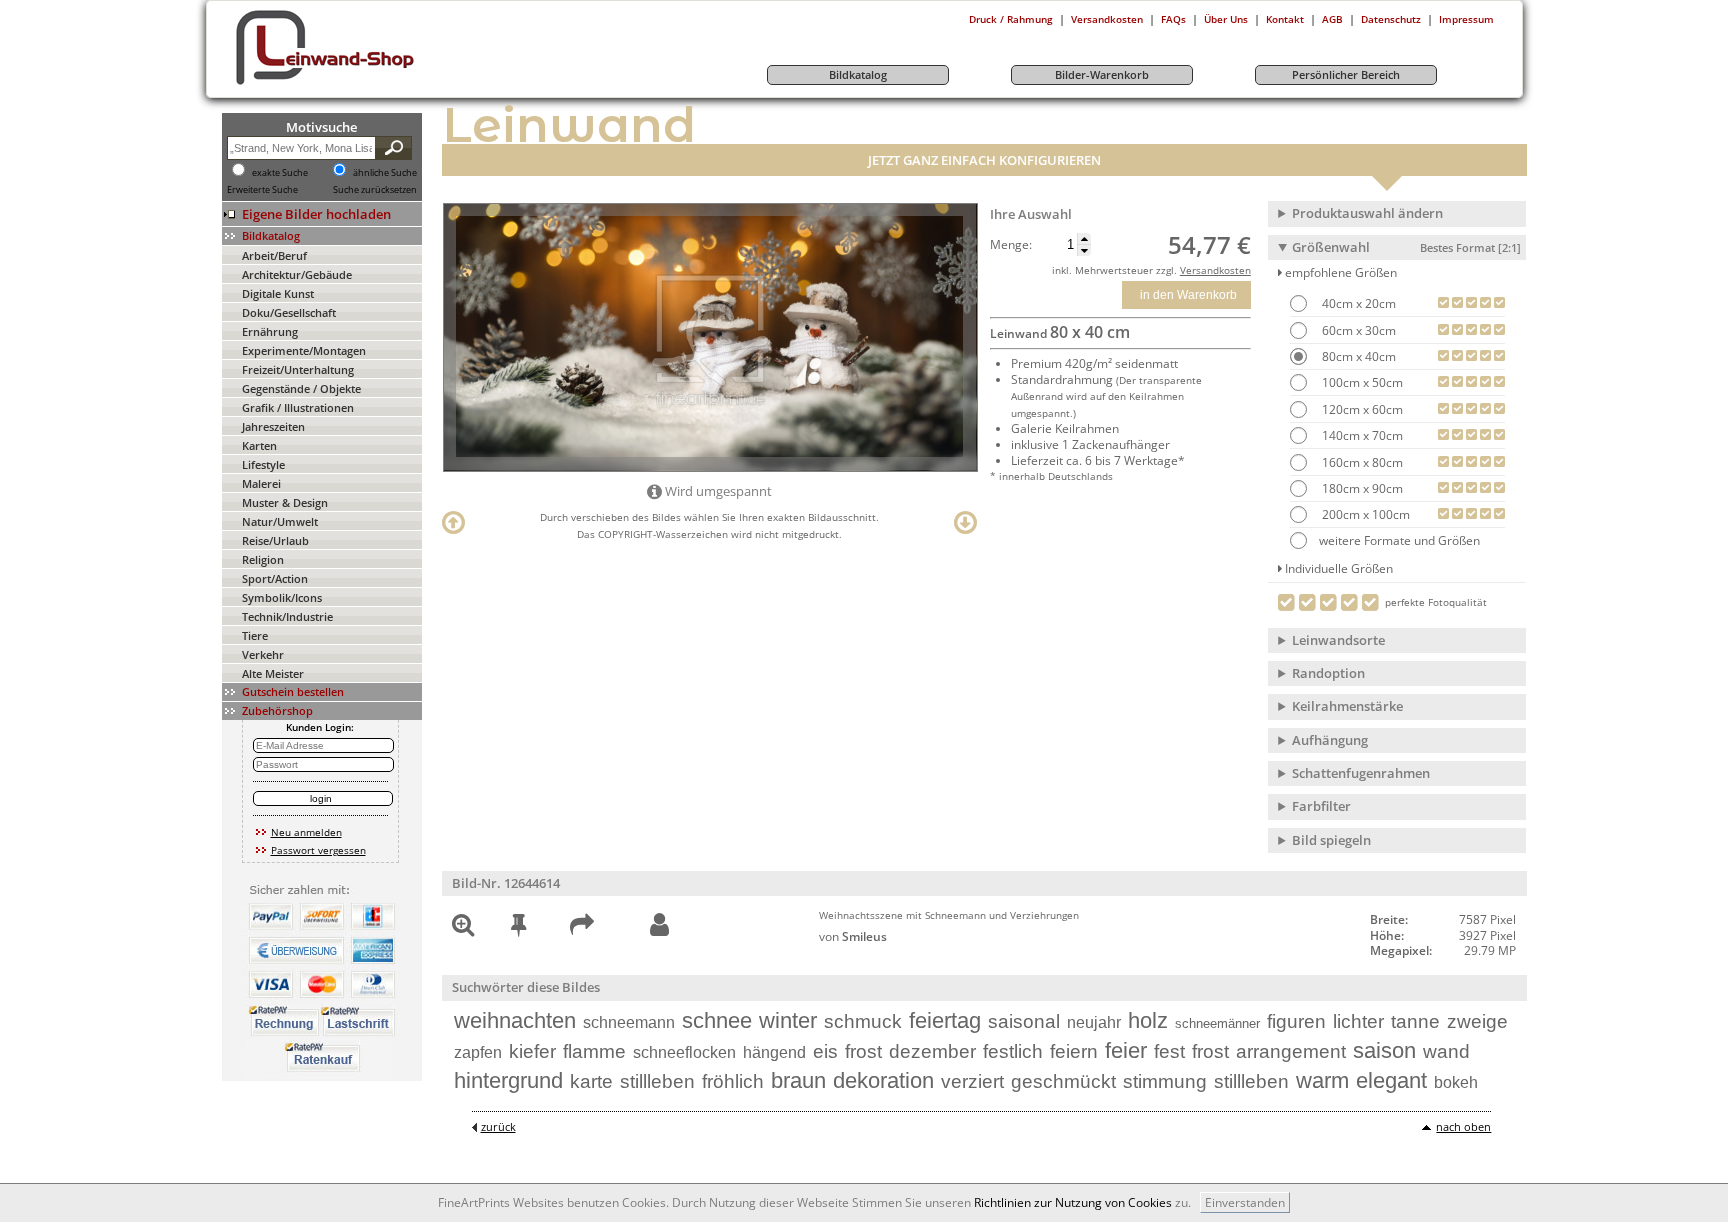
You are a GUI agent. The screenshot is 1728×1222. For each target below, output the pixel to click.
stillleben (657, 1081)
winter (788, 1020)
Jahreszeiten (273, 426)
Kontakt (1285, 19)
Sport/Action (275, 578)
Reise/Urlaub (275, 540)
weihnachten (515, 1020)
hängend (774, 1052)
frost (863, 1051)
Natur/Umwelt (280, 521)
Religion (263, 559)
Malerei (261, 483)
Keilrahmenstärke (1347, 706)
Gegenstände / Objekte (301, 388)
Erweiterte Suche (262, 190)
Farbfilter (1321, 806)
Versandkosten (1107, 19)
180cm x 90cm (1361, 488)
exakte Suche (280, 173)
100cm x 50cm (1361, 382)
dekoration (883, 1080)
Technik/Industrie (287, 616)
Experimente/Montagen (304, 350)
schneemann (629, 1022)
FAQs (1173, 19)
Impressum (1466, 19)
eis (825, 1051)
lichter (1358, 1021)
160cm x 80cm (1361, 462)
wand (1446, 1051)
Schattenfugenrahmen (1361, 773)
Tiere (255, 635)
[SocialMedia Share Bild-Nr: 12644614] (582, 928)
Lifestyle (263, 464)
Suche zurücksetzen (375, 190)
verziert (972, 1081)
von (853, 936)
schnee (717, 1020)
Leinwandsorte (1338, 640)
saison (1384, 1050)
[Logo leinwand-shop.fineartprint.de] (362, 84)
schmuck (863, 1021)
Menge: (1011, 245)
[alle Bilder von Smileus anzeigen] (659, 925)
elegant (1391, 1080)
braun (798, 1080)
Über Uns (1226, 19)
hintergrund (508, 1080)
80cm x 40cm (1357, 356)
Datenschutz (1391, 19)
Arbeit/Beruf (274, 255)
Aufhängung (1330, 740)
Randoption (1328, 673)
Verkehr (263, 654)
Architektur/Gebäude (297, 274)
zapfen (478, 1052)
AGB (1332, 19)
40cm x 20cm (1357, 303)
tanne (1415, 1021)
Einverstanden (1245, 1202)
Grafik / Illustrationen (298, 407)
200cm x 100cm (1364, 514)
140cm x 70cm (1361, 435)
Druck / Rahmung (1011, 19)
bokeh (1456, 1082)
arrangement (1291, 1051)
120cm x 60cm (1361, 409)
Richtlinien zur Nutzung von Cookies (1073, 1202)
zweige (1477, 1021)
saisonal (1024, 1021)
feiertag (945, 1020)
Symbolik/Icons (282, 597)
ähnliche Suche (385, 173)
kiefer (532, 1051)
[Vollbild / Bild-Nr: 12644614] (463, 928)
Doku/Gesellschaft (289, 312)
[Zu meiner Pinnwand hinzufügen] (518, 928)
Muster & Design (285, 502)
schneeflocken (684, 1052)
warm (1322, 1080)
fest (1169, 1051)
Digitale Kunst (278, 293)
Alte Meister (273, 673)
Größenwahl (1406, 247)
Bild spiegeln (1331, 840)
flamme (594, 1051)
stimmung (1165, 1081)
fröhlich (733, 1081)
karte (591, 1081)
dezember (932, 1051)
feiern (1074, 1051)
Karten (259, 445)
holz (1148, 1020)
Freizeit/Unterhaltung (298, 369)
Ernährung (270, 331)
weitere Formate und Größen (1399, 540)
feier (1126, 1050)
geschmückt (1063, 1081)
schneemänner (1217, 1023)
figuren (1296, 1021)
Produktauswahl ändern (1367, 213)
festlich (1013, 1051)
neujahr (1094, 1022)
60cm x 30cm (1357, 330)
